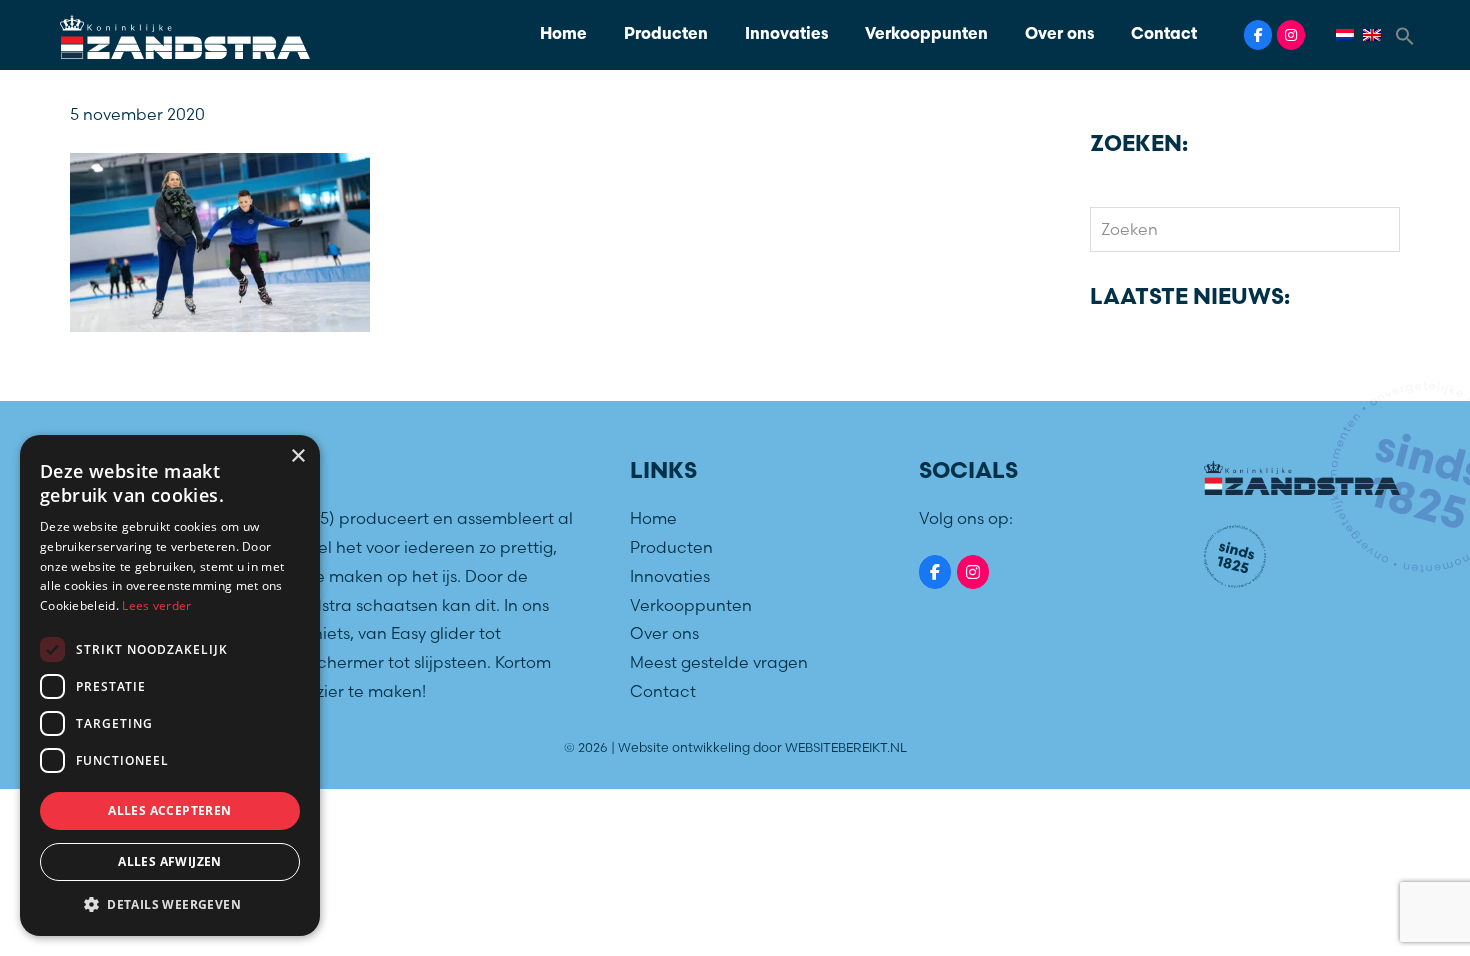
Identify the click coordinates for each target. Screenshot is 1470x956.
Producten (666, 35)
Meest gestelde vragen (719, 662)
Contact (1164, 35)
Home (563, 35)
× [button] (297, 456)
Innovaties (786, 35)
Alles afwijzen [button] (170, 861)
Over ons (1059, 35)
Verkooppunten (926, 35)
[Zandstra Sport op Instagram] (1291, 35)
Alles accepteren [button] (169, 810)
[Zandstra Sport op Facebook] (1258, 35)
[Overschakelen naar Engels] (1375, 35)
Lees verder (156, 605)
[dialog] (170, 685)
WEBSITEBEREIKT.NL (846, 747)
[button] (1405, 34)
